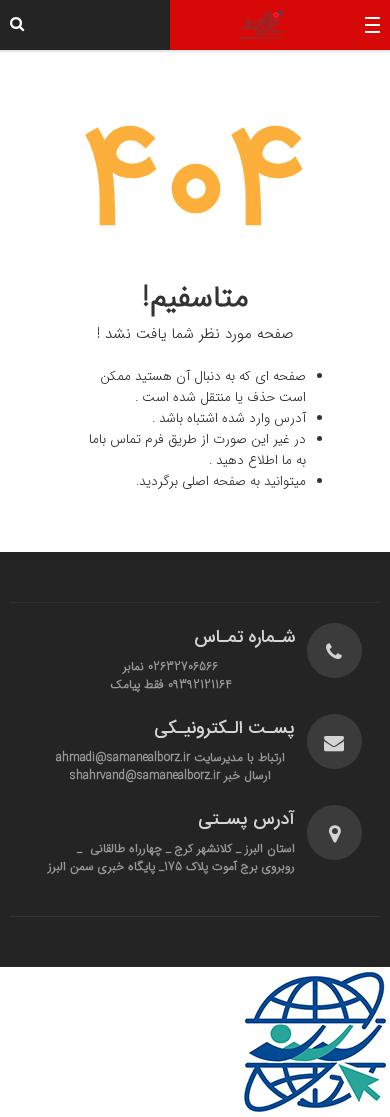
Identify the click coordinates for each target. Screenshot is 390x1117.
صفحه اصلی (214, 481)
